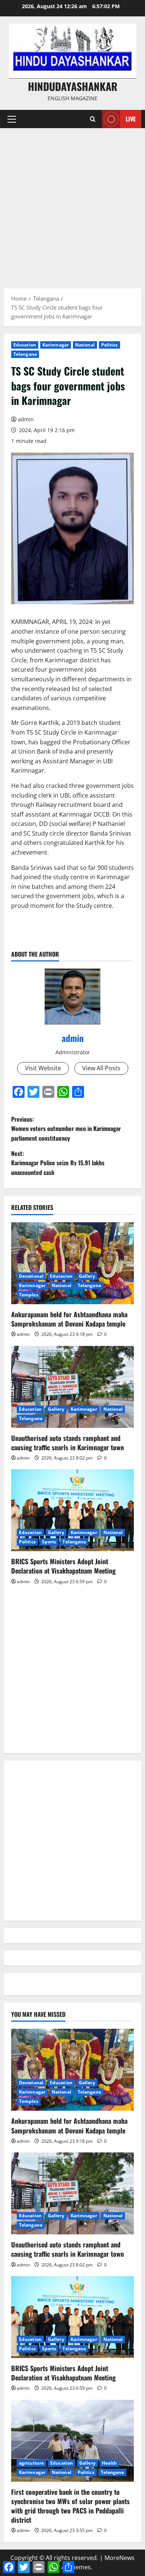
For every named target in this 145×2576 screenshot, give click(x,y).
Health (109, 2463)
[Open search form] (93, 119)
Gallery (87, 1276)
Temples (29, 1295)
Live (131, 119)
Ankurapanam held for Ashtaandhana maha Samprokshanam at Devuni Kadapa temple (69, 1319)
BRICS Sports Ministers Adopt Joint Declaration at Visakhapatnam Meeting (63, 1566)
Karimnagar (56, 345)
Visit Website (43, 1068)
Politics (109, 345)
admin (26, 419)
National (85, 345)
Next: (58, 1163)
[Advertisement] (72, 205)
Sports (49, 1542)
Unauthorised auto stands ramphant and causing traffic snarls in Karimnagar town (67, 1443)
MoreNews (120, 2558)
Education (25, 345)
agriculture (31, 2463)
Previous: (66, 1129)
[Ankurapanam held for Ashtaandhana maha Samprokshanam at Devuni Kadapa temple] (72, 1263)
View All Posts (101, 1068)
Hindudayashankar (73, 86)
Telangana (25, 354)
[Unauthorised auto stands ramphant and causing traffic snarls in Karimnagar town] (72, 1387)
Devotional (31, 1276)
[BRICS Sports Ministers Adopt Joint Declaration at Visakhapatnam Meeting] (72, 1510)
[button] (12, 119)
